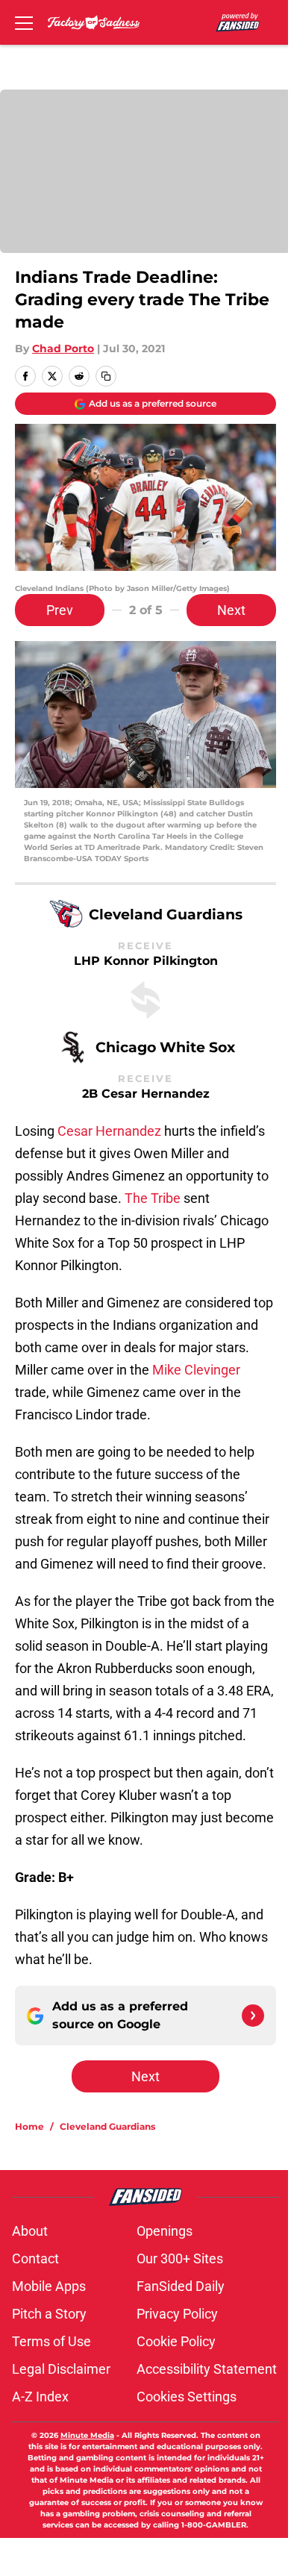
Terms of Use (51, 2341)
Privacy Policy (177, 2314)
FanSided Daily (181, 2286)
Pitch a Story (49, 2314)
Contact (35, 2258)
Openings (165, 2231)
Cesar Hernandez (109, 1131)
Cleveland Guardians (107, 2126)
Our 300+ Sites (180, 2258)
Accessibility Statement (207, 2369)
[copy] (106, 376)
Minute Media (87, 2435)
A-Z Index (40, 2397)
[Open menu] (24, 22)
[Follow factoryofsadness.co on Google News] (253, 2016)
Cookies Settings (187, 2397)
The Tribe (153, 1198)
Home (29, 2126)
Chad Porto (63, 348)
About (30, 2231)
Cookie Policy (176, 2341)
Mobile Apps (49, 2286)
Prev (60, 610)
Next (231, 610)
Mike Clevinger (196, 1370)
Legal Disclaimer (61, 2369)
